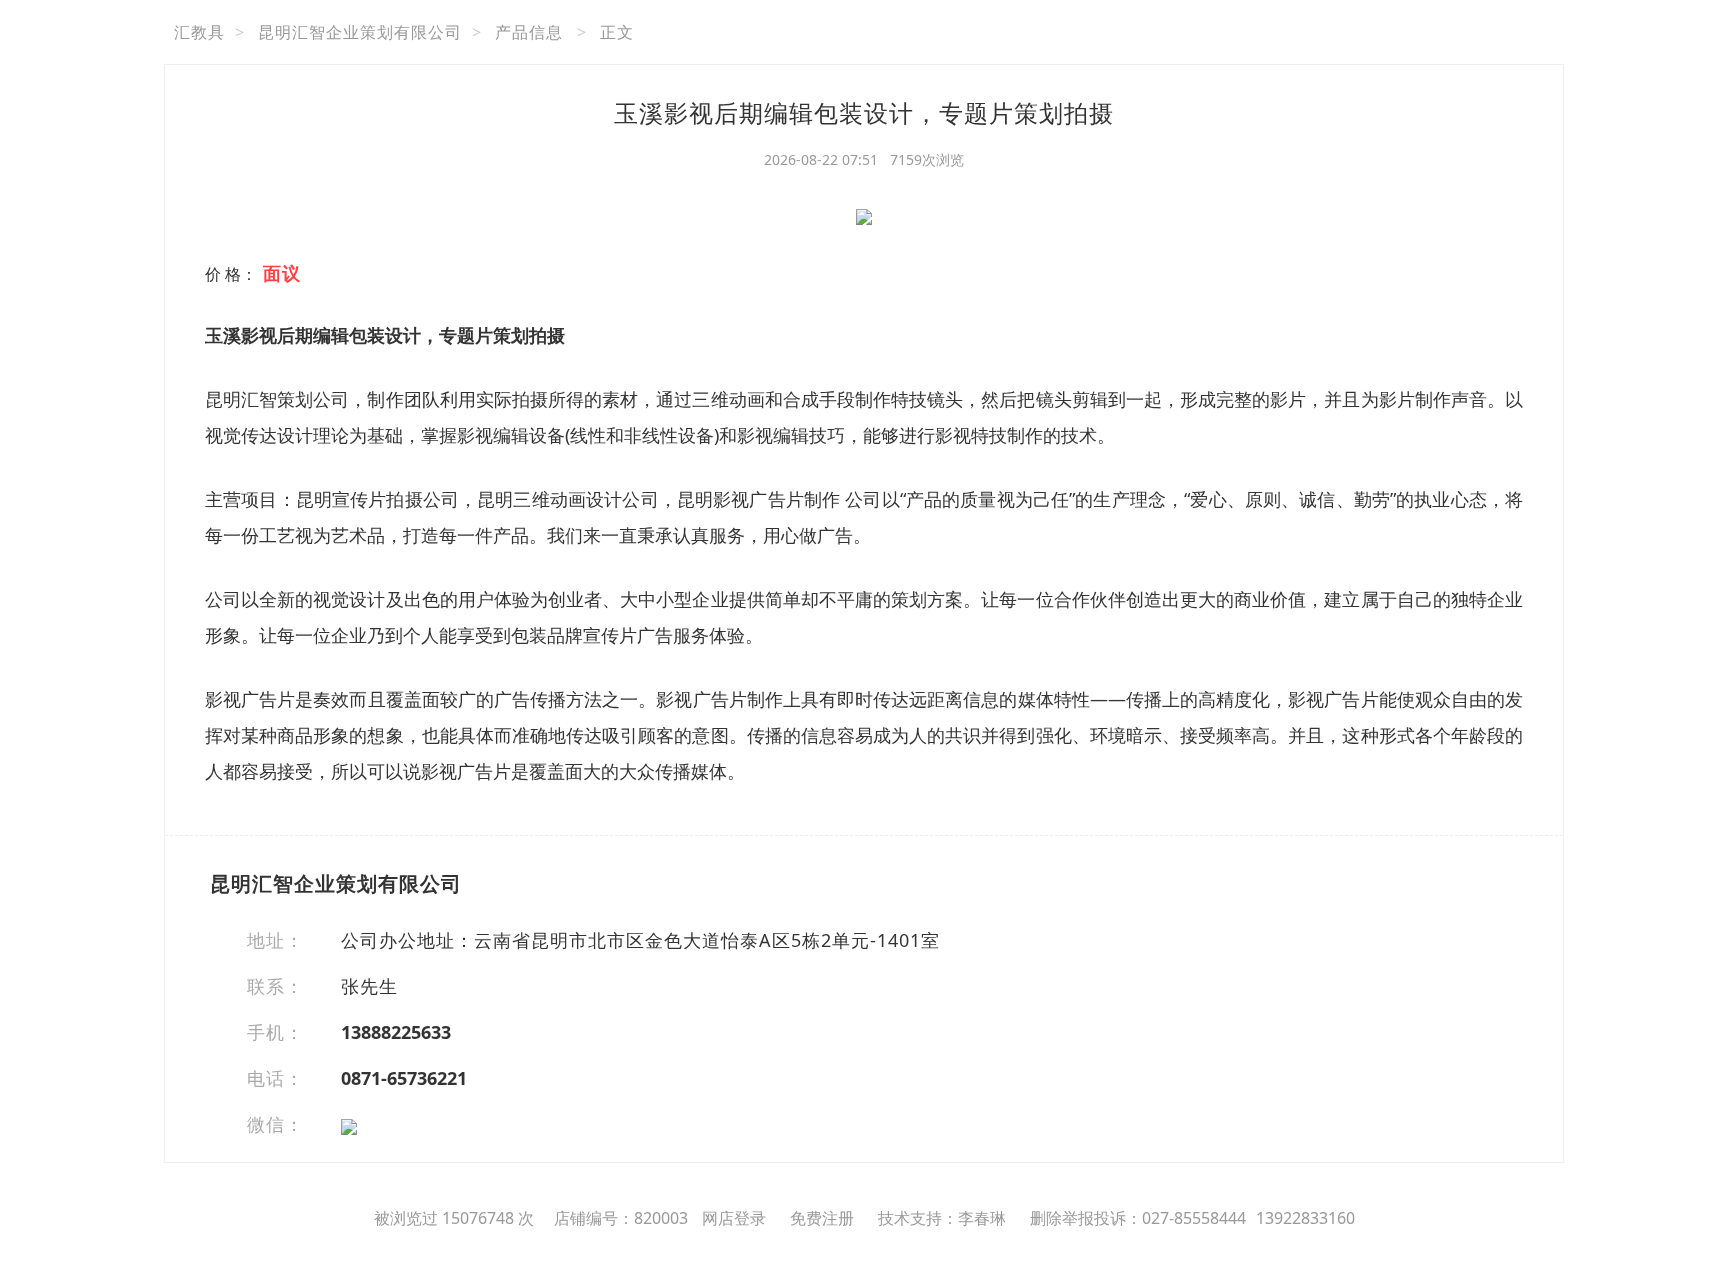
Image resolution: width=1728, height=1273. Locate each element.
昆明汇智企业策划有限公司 (360, 32)
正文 (617, 32)
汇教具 (199, 32)
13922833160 (1305, 1218)
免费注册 (822, 1218)
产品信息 (529, 32)
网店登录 (734, 1218)
